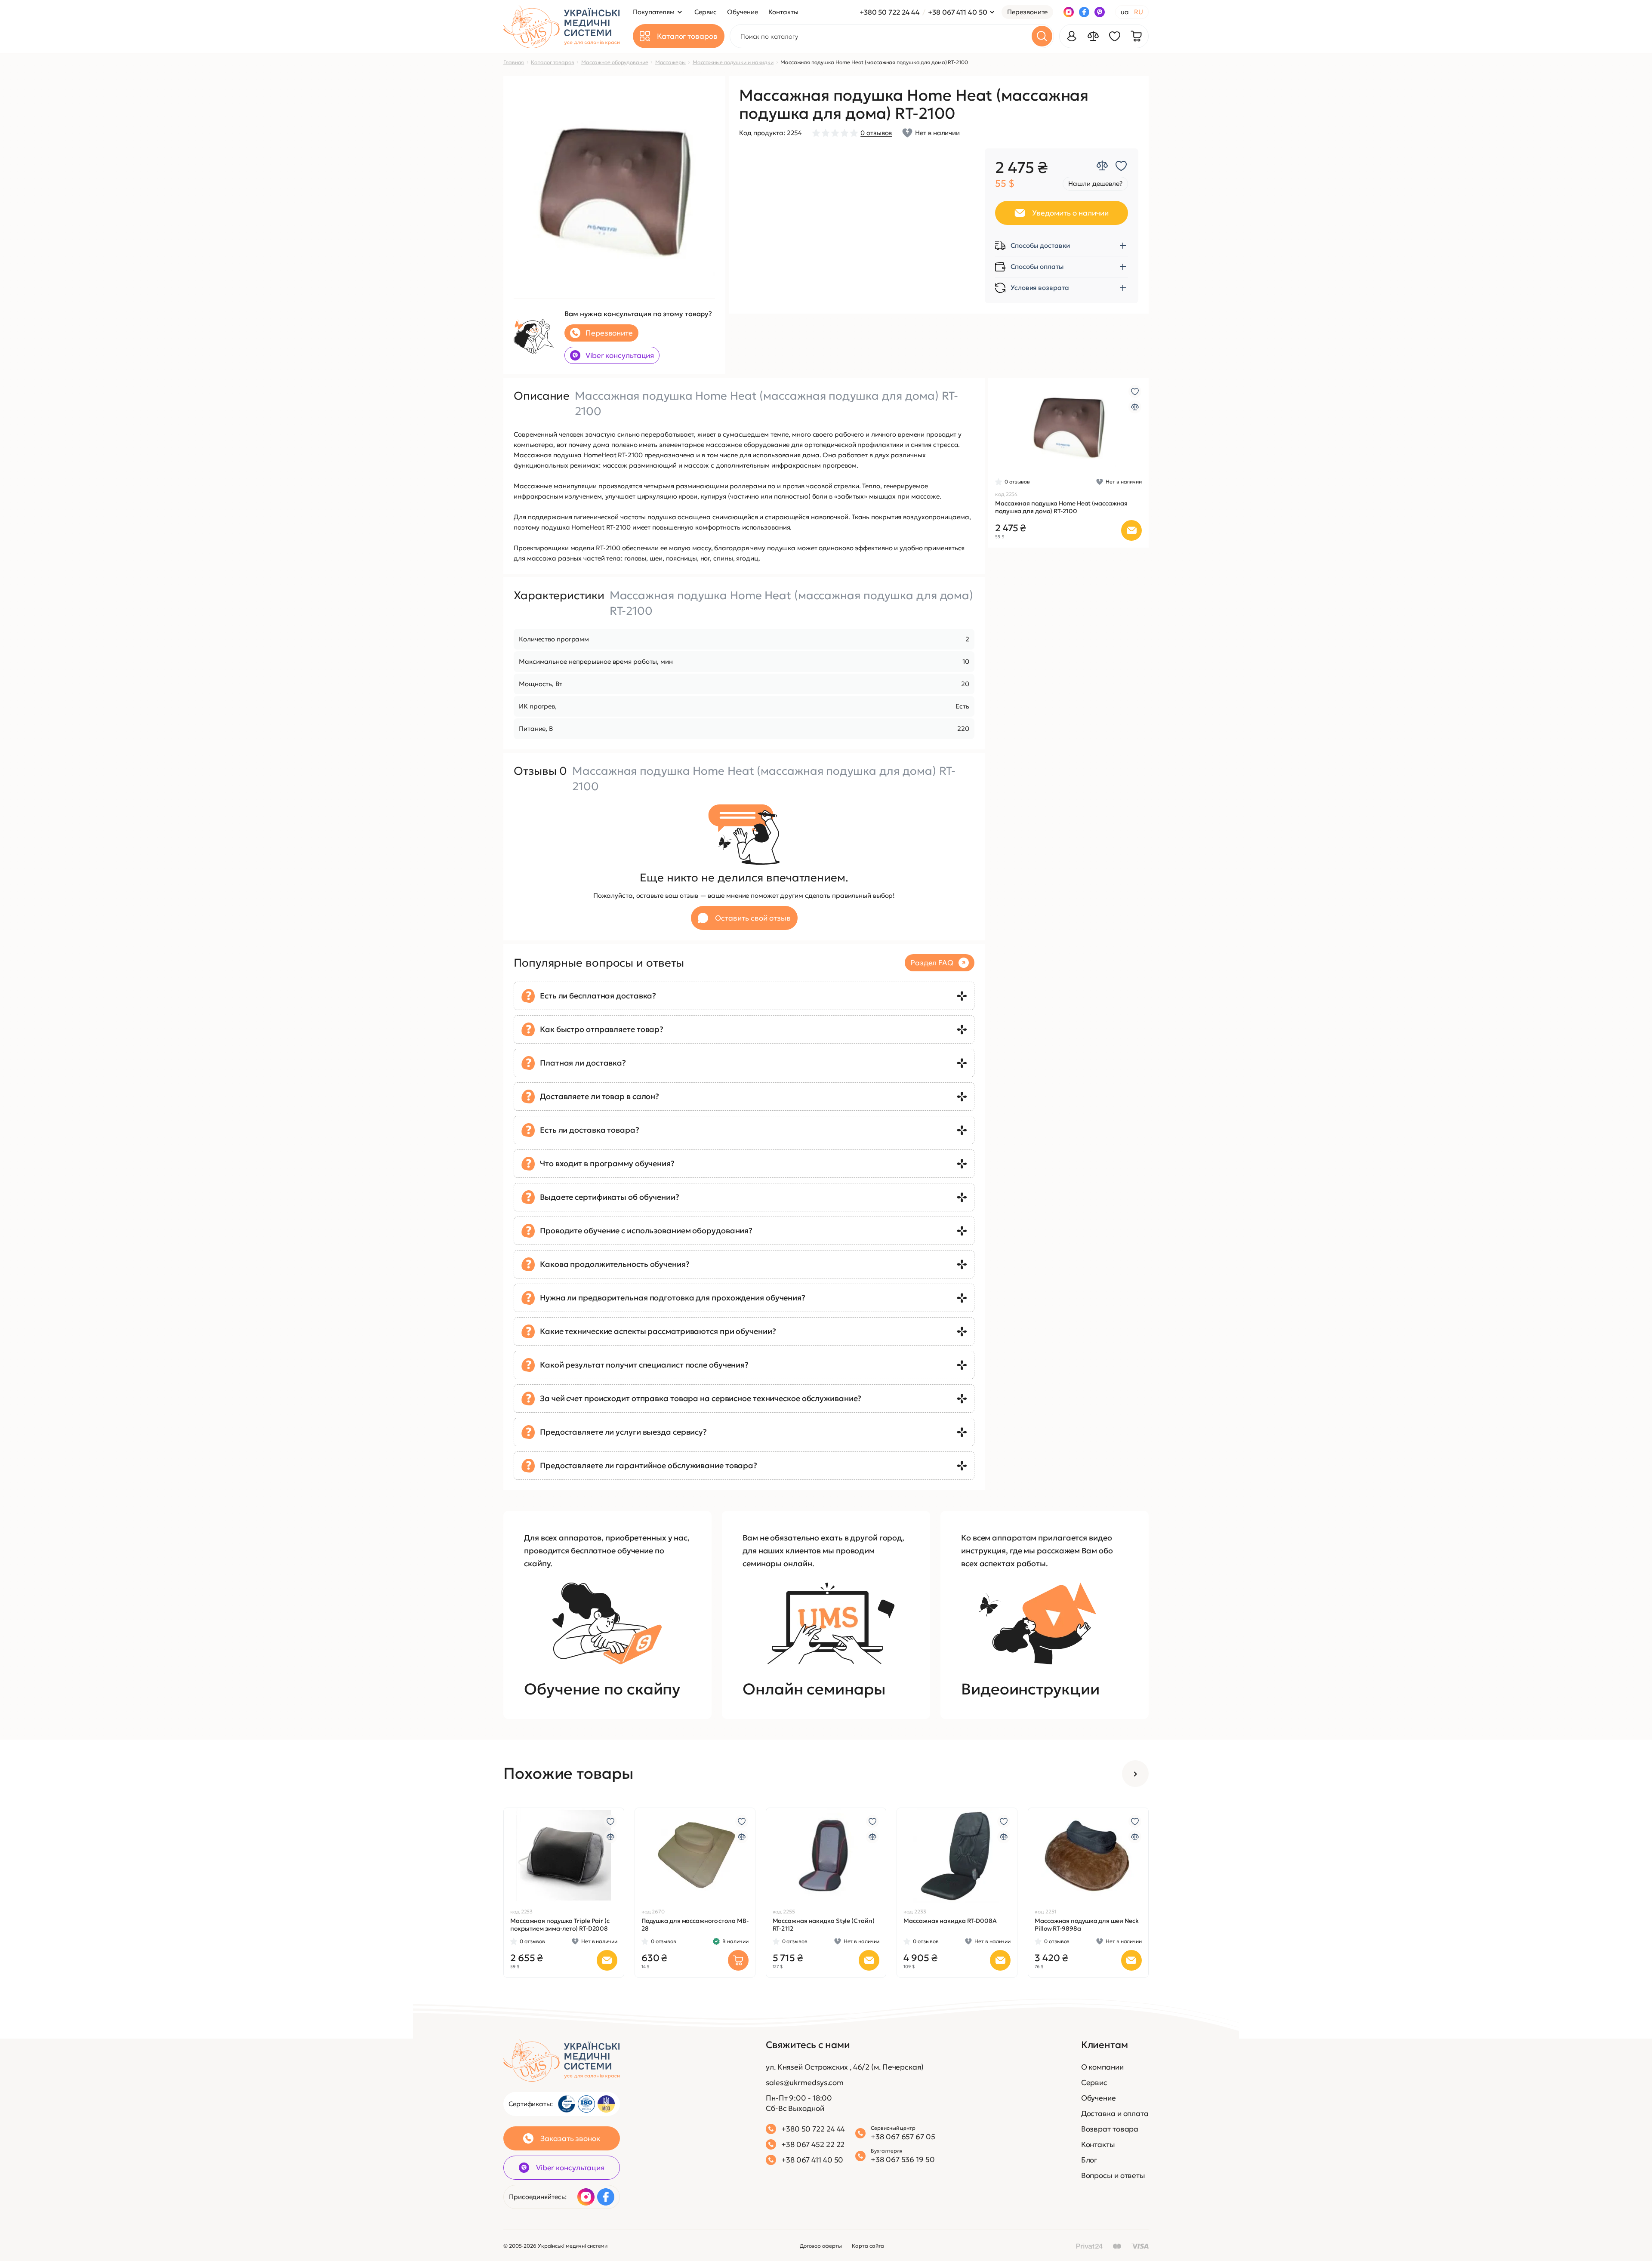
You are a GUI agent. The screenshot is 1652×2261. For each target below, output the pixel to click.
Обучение (1099, 2098)
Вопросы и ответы (1113, 2175)
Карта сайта (868, 2246)
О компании (1102, 2067)
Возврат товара (1110, 2129)
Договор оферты (821, 2246)
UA (1125, 12)
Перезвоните (1027, 12)
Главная (514, 62)
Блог (1089, 2160)
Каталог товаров (553, 62)
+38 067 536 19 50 (903, 2159)
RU (1139, 12)
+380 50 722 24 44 (890, 12)
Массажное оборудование (615, 62)
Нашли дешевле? (1095, 183)
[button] (1019, 425)
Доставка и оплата (1115, 2113)
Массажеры (670, 62)
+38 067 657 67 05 (903, 2137)
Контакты (1098, 2144)
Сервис (1094, 2082)
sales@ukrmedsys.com (805, 2082)
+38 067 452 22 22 (813, 2144)
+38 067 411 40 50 (957, 12)
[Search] (1042, 36)
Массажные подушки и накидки (733, 62)
